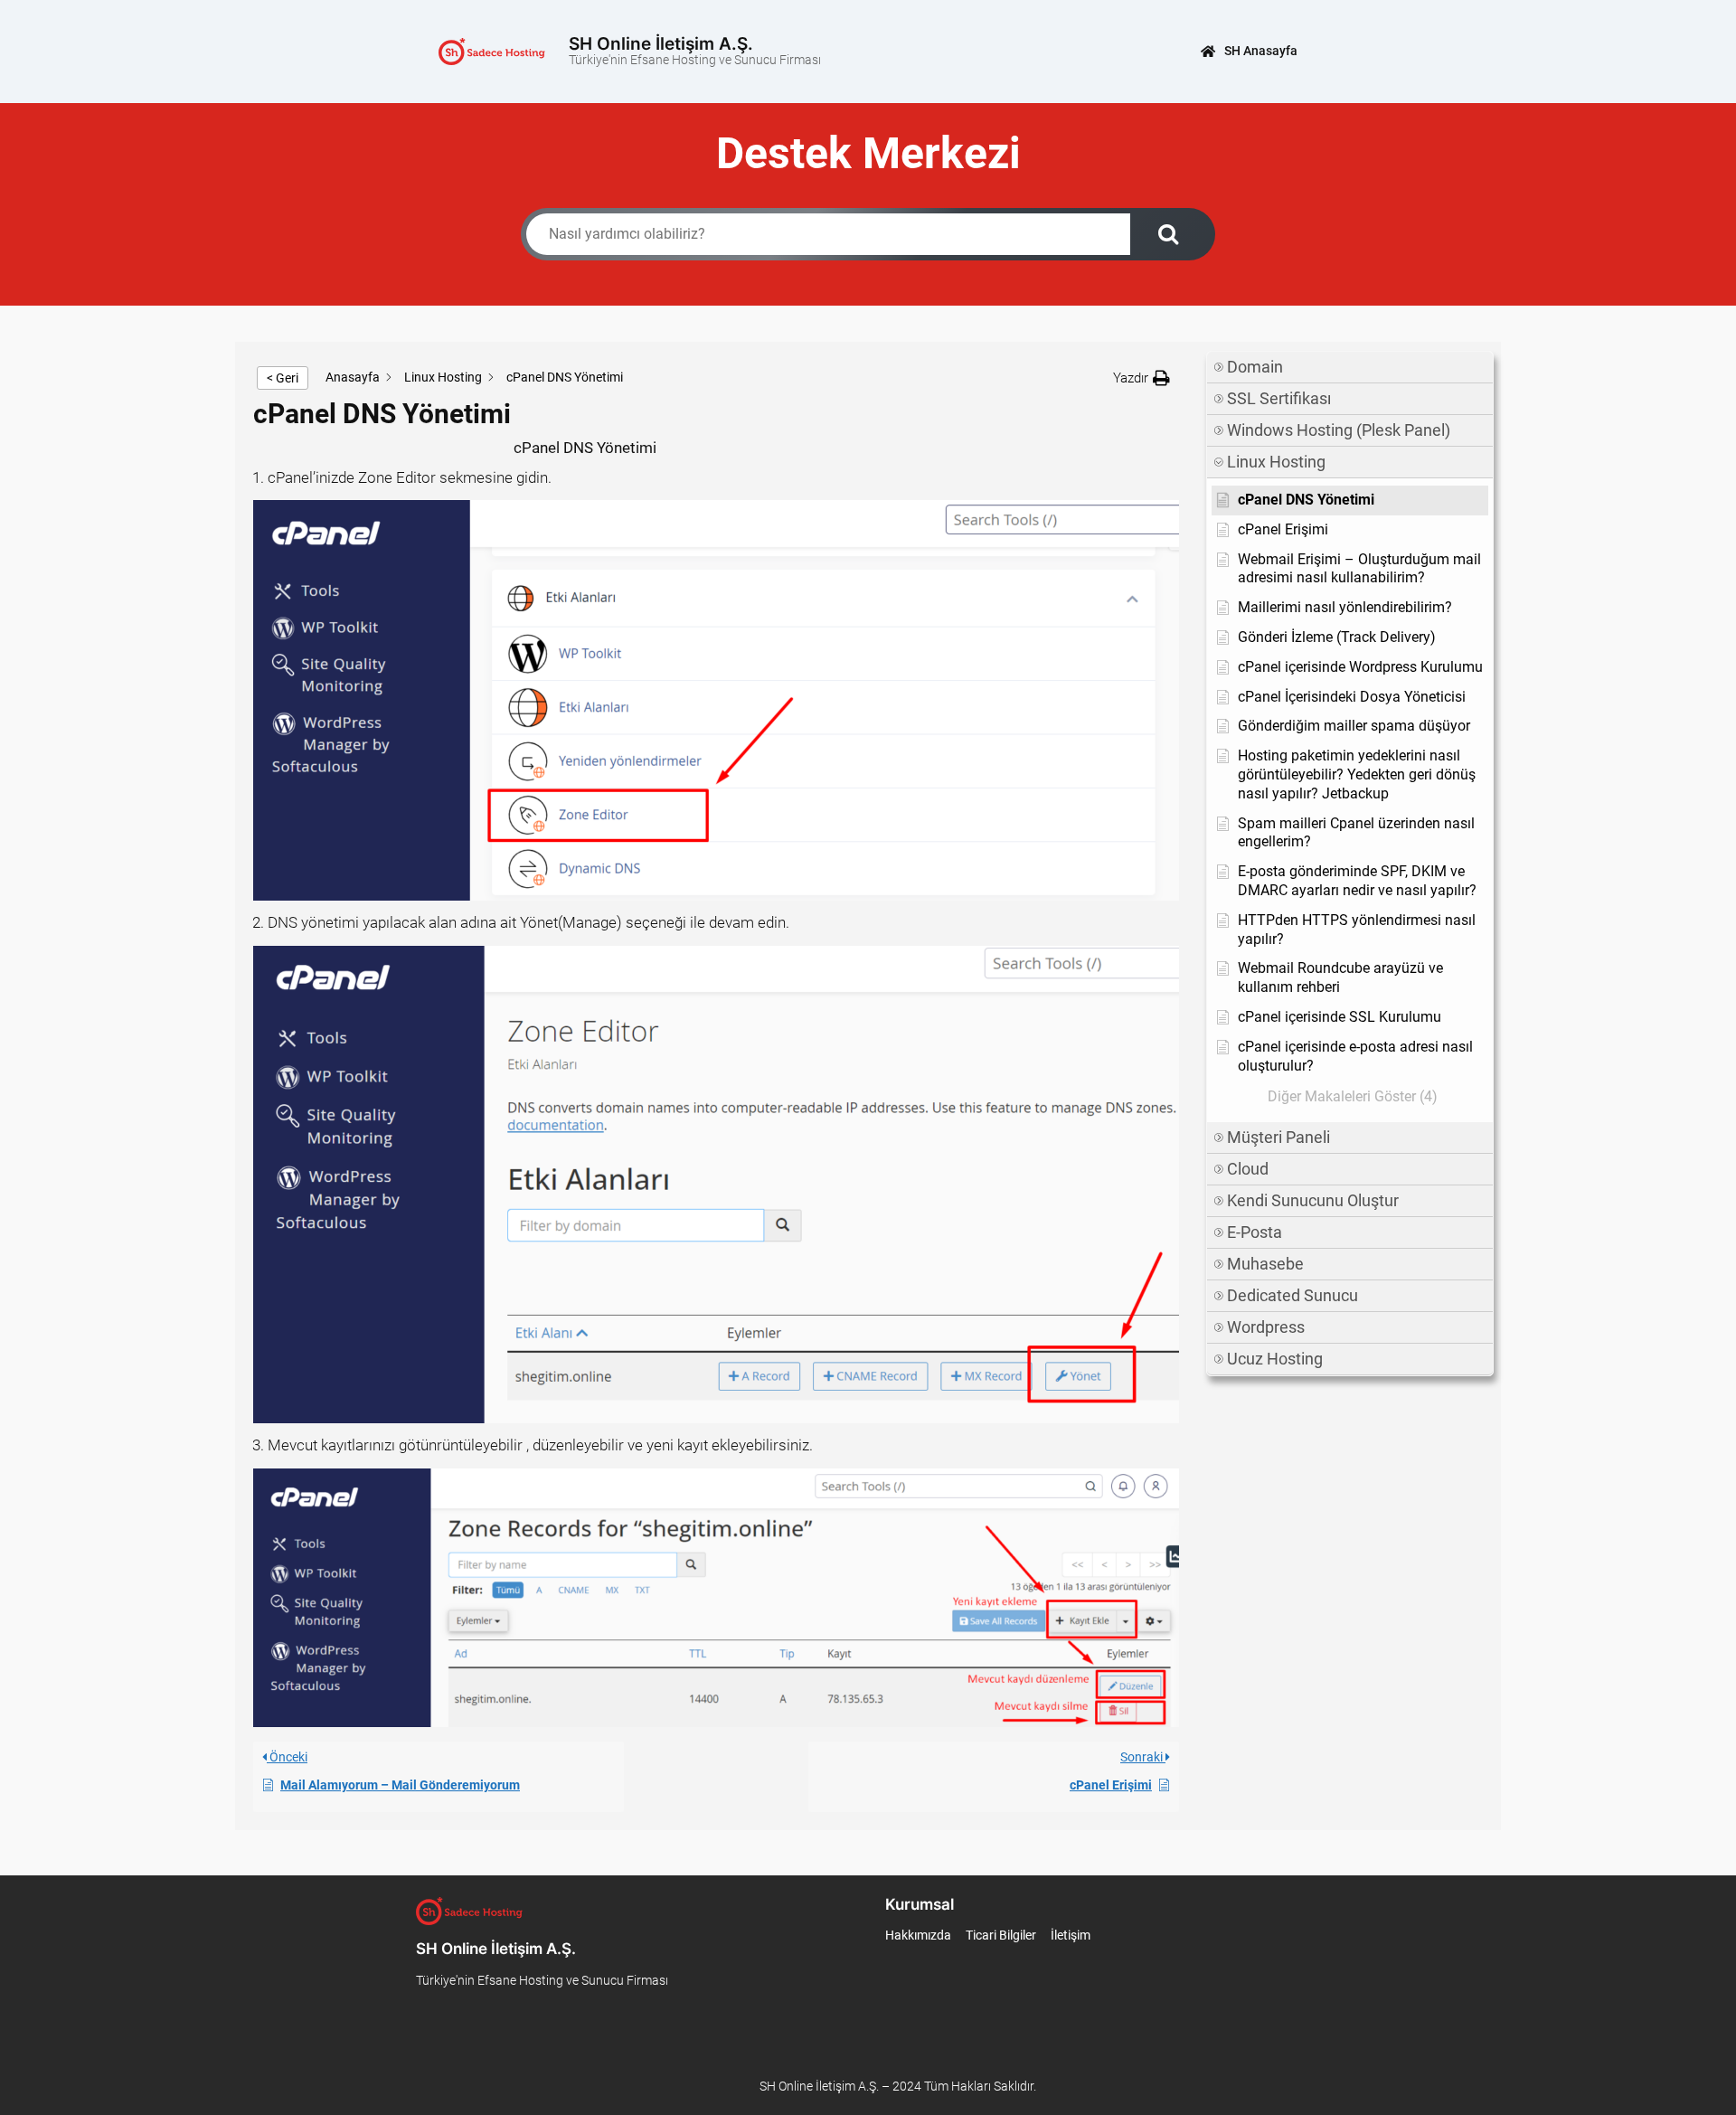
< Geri (283, 378)
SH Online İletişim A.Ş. (661, 43)
